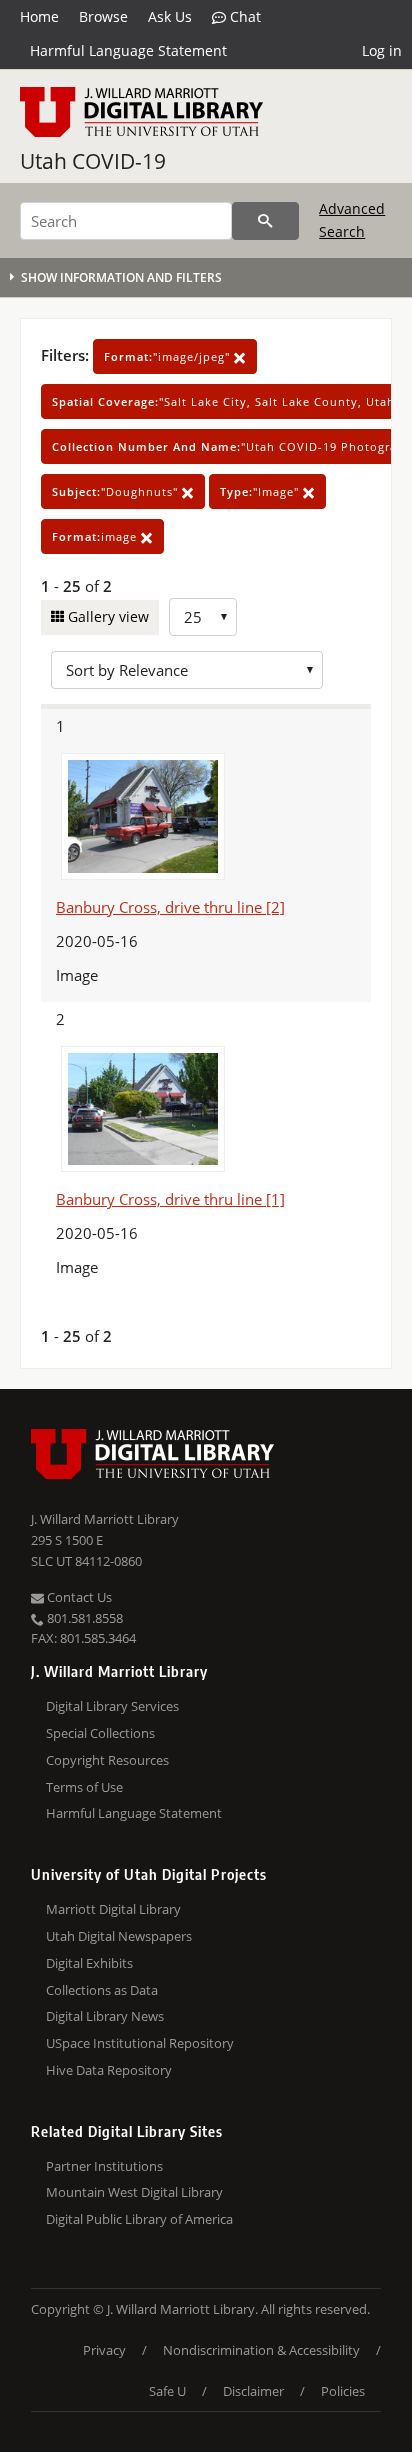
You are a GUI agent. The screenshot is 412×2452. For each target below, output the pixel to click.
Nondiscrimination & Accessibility (261, 2350)
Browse (103, 16)
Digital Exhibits (89, 1963)
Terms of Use (84, 1787)
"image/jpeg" (169, 356)
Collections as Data (102, 1990)
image (96, 536)
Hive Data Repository (109, 2070)
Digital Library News (105, 2016)
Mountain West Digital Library (134, 2192)
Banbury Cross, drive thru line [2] (170, 907)
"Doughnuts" (117, 491)
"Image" (261, 491)
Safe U (167, 2391)
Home (39, 16)
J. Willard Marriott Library (105, 1519)
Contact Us (78, 1597)
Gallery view (106, 616)
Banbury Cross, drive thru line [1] (170, 1199)
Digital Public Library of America (139, 2219)
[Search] (265, 221)
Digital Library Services (112, 1706)
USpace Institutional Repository (140, 2043)
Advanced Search (352, 219)
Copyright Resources (107, 1760)
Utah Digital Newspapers (119, 1936)
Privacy (104, 2350)
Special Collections (100, 1733)
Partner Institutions (104, 2166)
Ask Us (170, 16)
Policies (343, 2391)
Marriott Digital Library (113, 1909)
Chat (243, 16)
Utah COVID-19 (93, 161)
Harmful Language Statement (128, 50)
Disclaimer (253, 2391)
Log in (382, 50)
